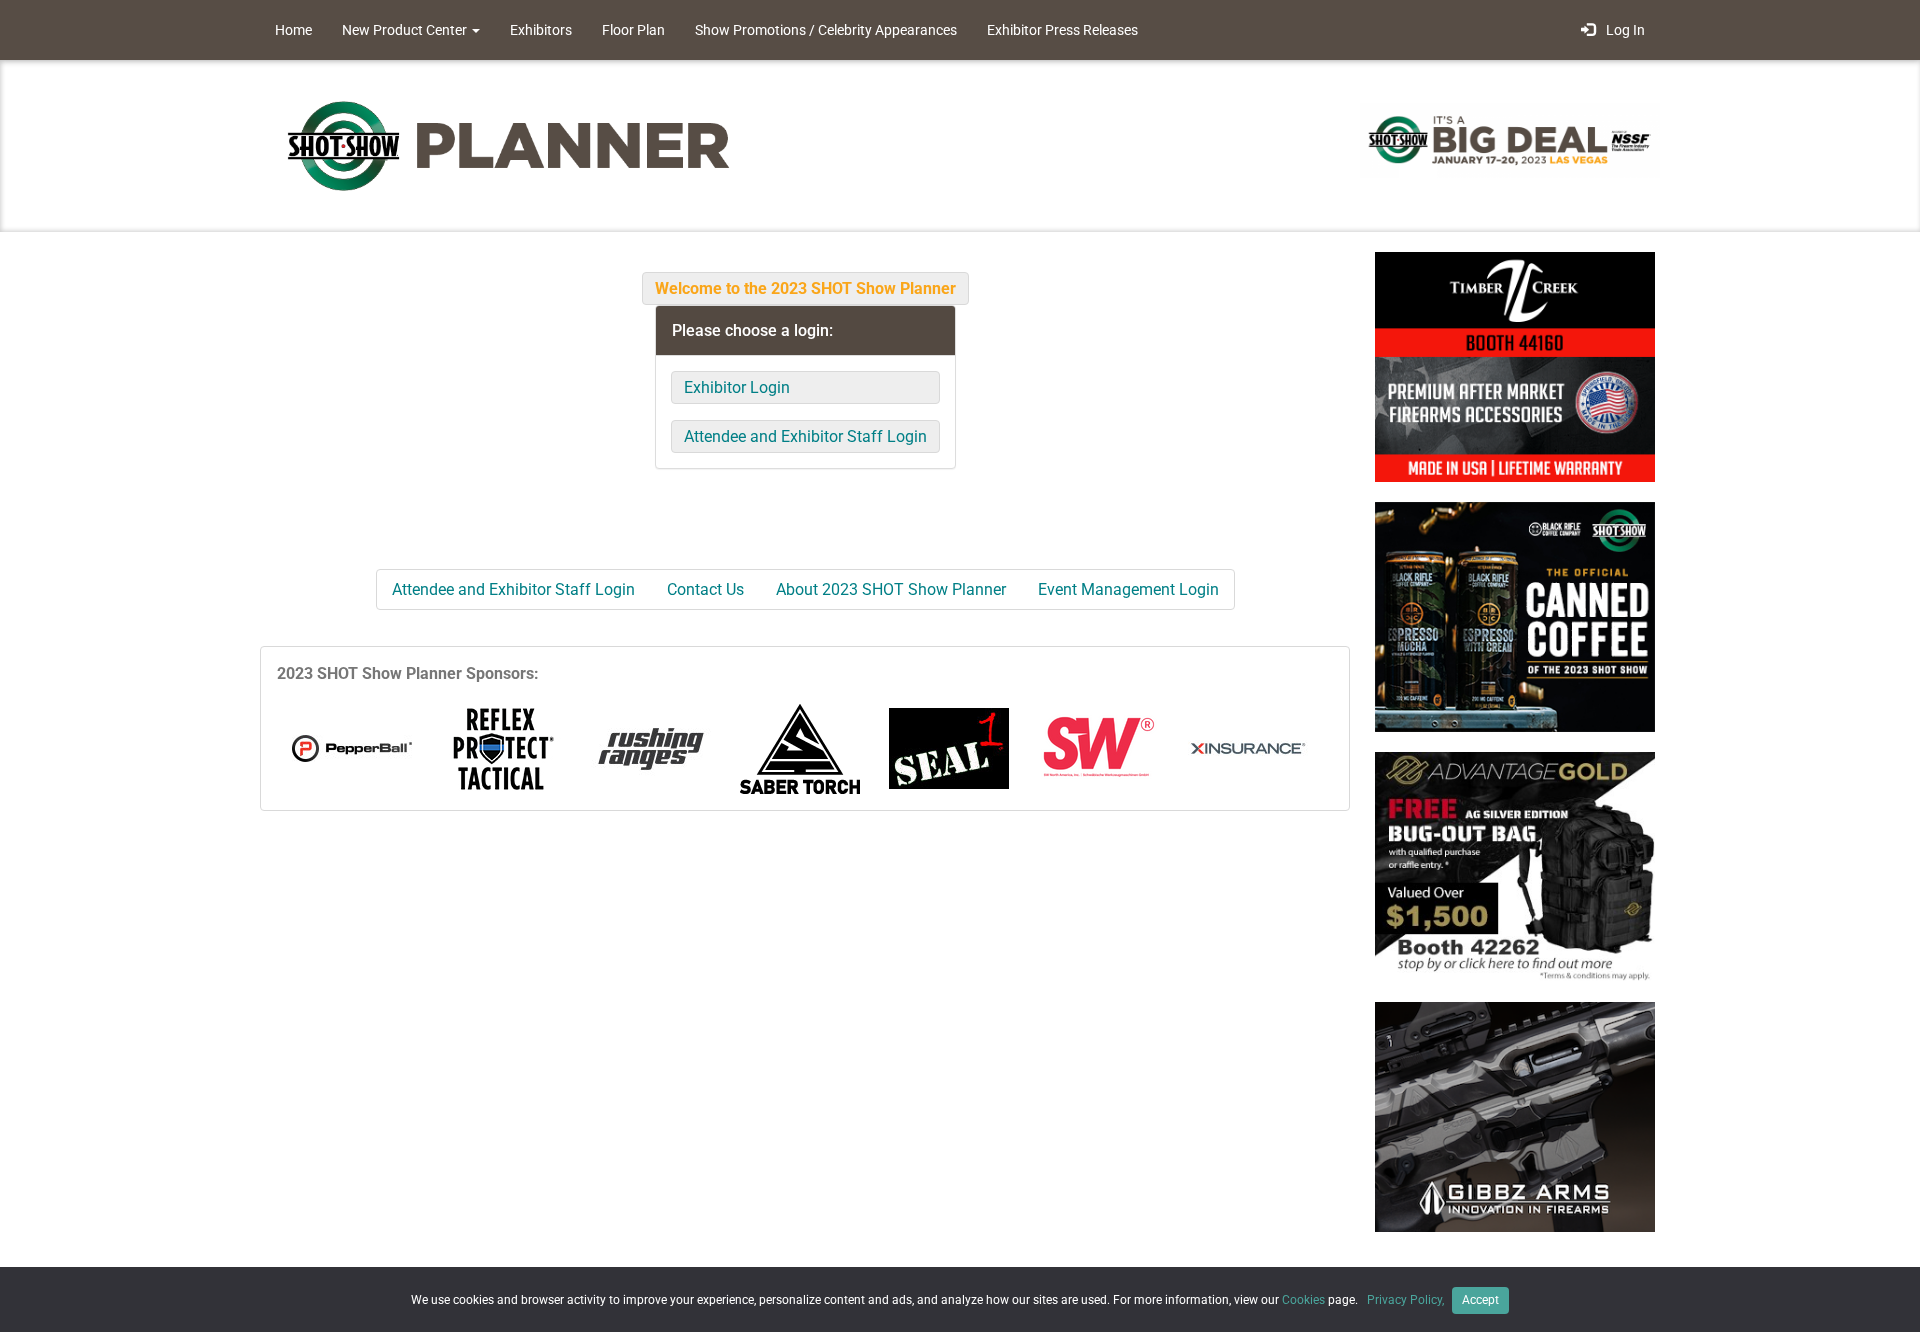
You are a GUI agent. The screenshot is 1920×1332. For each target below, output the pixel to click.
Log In (1622, 30)
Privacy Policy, (1407, 1300)
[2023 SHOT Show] (510, 144)
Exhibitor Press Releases (1062, 30)
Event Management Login (1128, 589)
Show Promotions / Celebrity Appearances (826, 30)
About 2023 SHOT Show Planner (891, 589)
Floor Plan (633, 30)
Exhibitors (541, 30)
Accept (1480, 1300)
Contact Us (705, 589)
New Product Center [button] (406, 30)
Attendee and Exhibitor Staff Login (805, 436)
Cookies (1303, 1300)
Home (293, 30)
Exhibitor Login (737, 387)
